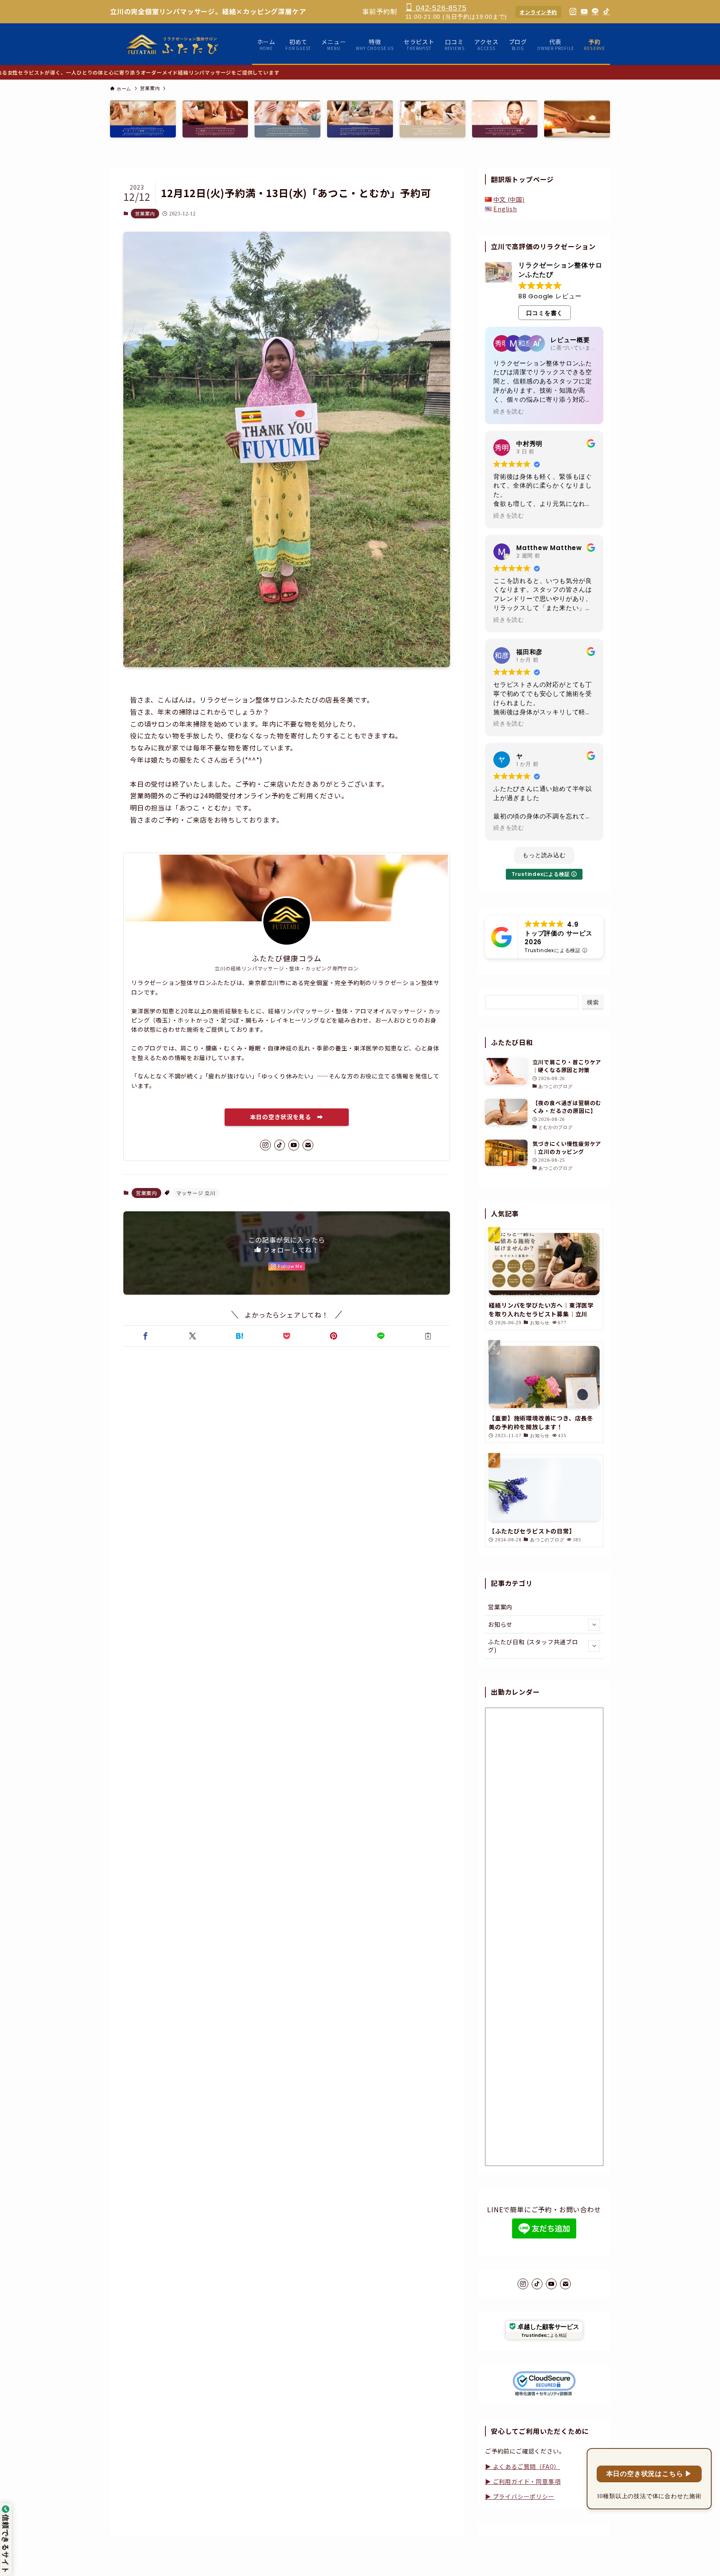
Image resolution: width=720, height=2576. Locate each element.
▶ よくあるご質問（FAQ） (522, 2466)
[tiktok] (280, 1145)
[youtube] (294, 1145)
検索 (593, 1002)
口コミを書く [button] (545, 313)
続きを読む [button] (509, 412)
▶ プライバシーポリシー (520, 2496)
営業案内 (145, 213)
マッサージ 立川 (196, 1193)
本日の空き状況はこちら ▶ (649, 2474)
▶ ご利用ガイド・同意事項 (523, 2481)
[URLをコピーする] (428, 1336)
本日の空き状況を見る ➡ (287, 1117)
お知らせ (500, 1624)
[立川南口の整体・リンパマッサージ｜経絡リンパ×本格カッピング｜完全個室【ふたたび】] (173, 44)
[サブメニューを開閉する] (594, 1625)
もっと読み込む (544, 855)
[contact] (308, 1145)
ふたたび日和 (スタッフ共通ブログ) (533, 1646)
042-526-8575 (440, 8)
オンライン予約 (538, 12)
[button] (145, 1336)
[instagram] (265, 1145)
